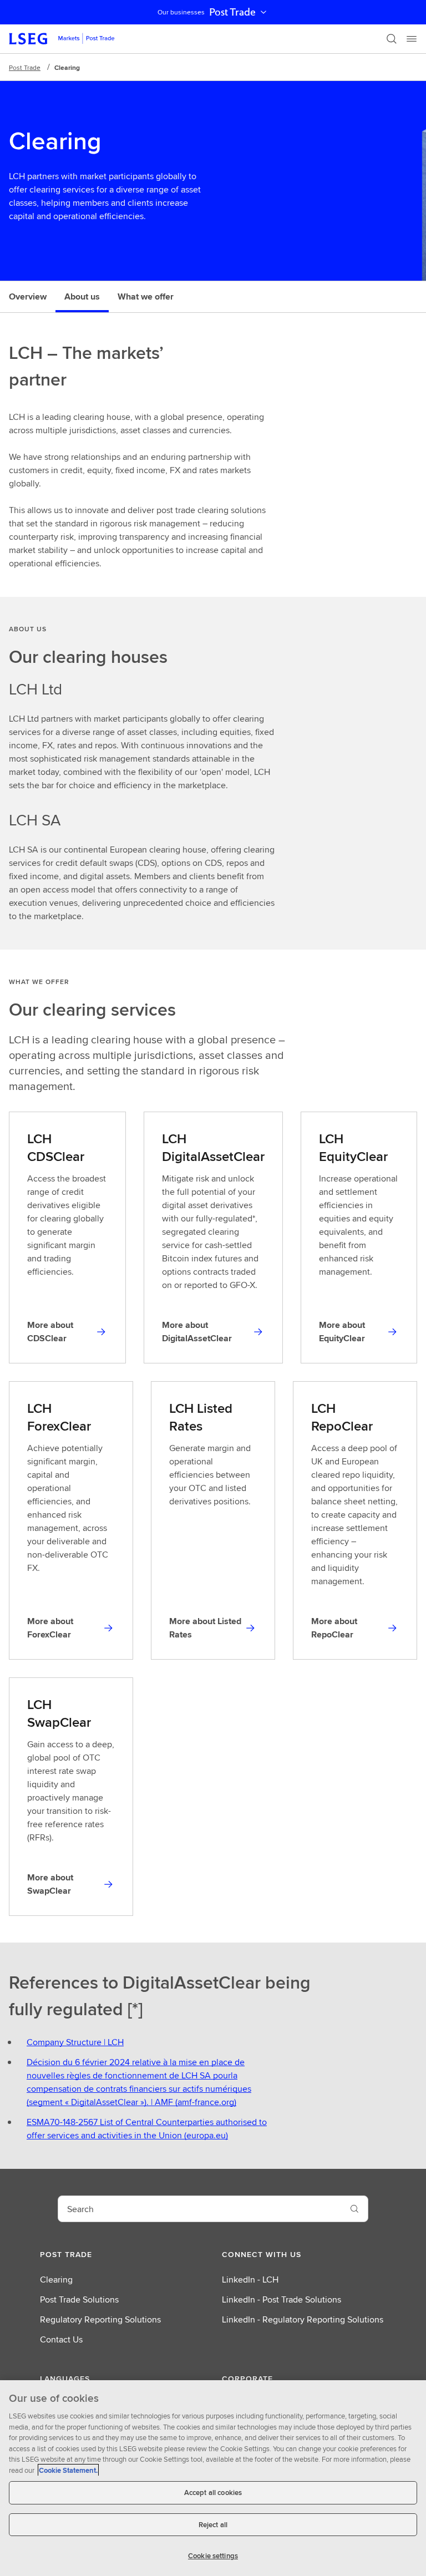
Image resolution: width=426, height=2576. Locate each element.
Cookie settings (213, 2556)
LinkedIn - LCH (250, 2280)
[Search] (392, 39)
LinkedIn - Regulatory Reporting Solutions (303, 2319)
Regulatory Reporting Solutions (100, 2319)
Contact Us (61, 2339)
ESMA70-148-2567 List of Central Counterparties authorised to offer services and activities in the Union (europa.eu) (147, 2129)
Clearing (56, 2280)
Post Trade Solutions (79, 2299)
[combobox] (200, 2209)
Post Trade (232, 12)
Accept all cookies (213, 2493)
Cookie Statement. (68, 2470)
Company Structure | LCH (75, 2042)
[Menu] (412, 39)
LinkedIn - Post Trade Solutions (282, 2299)
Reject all (213, 2525)
